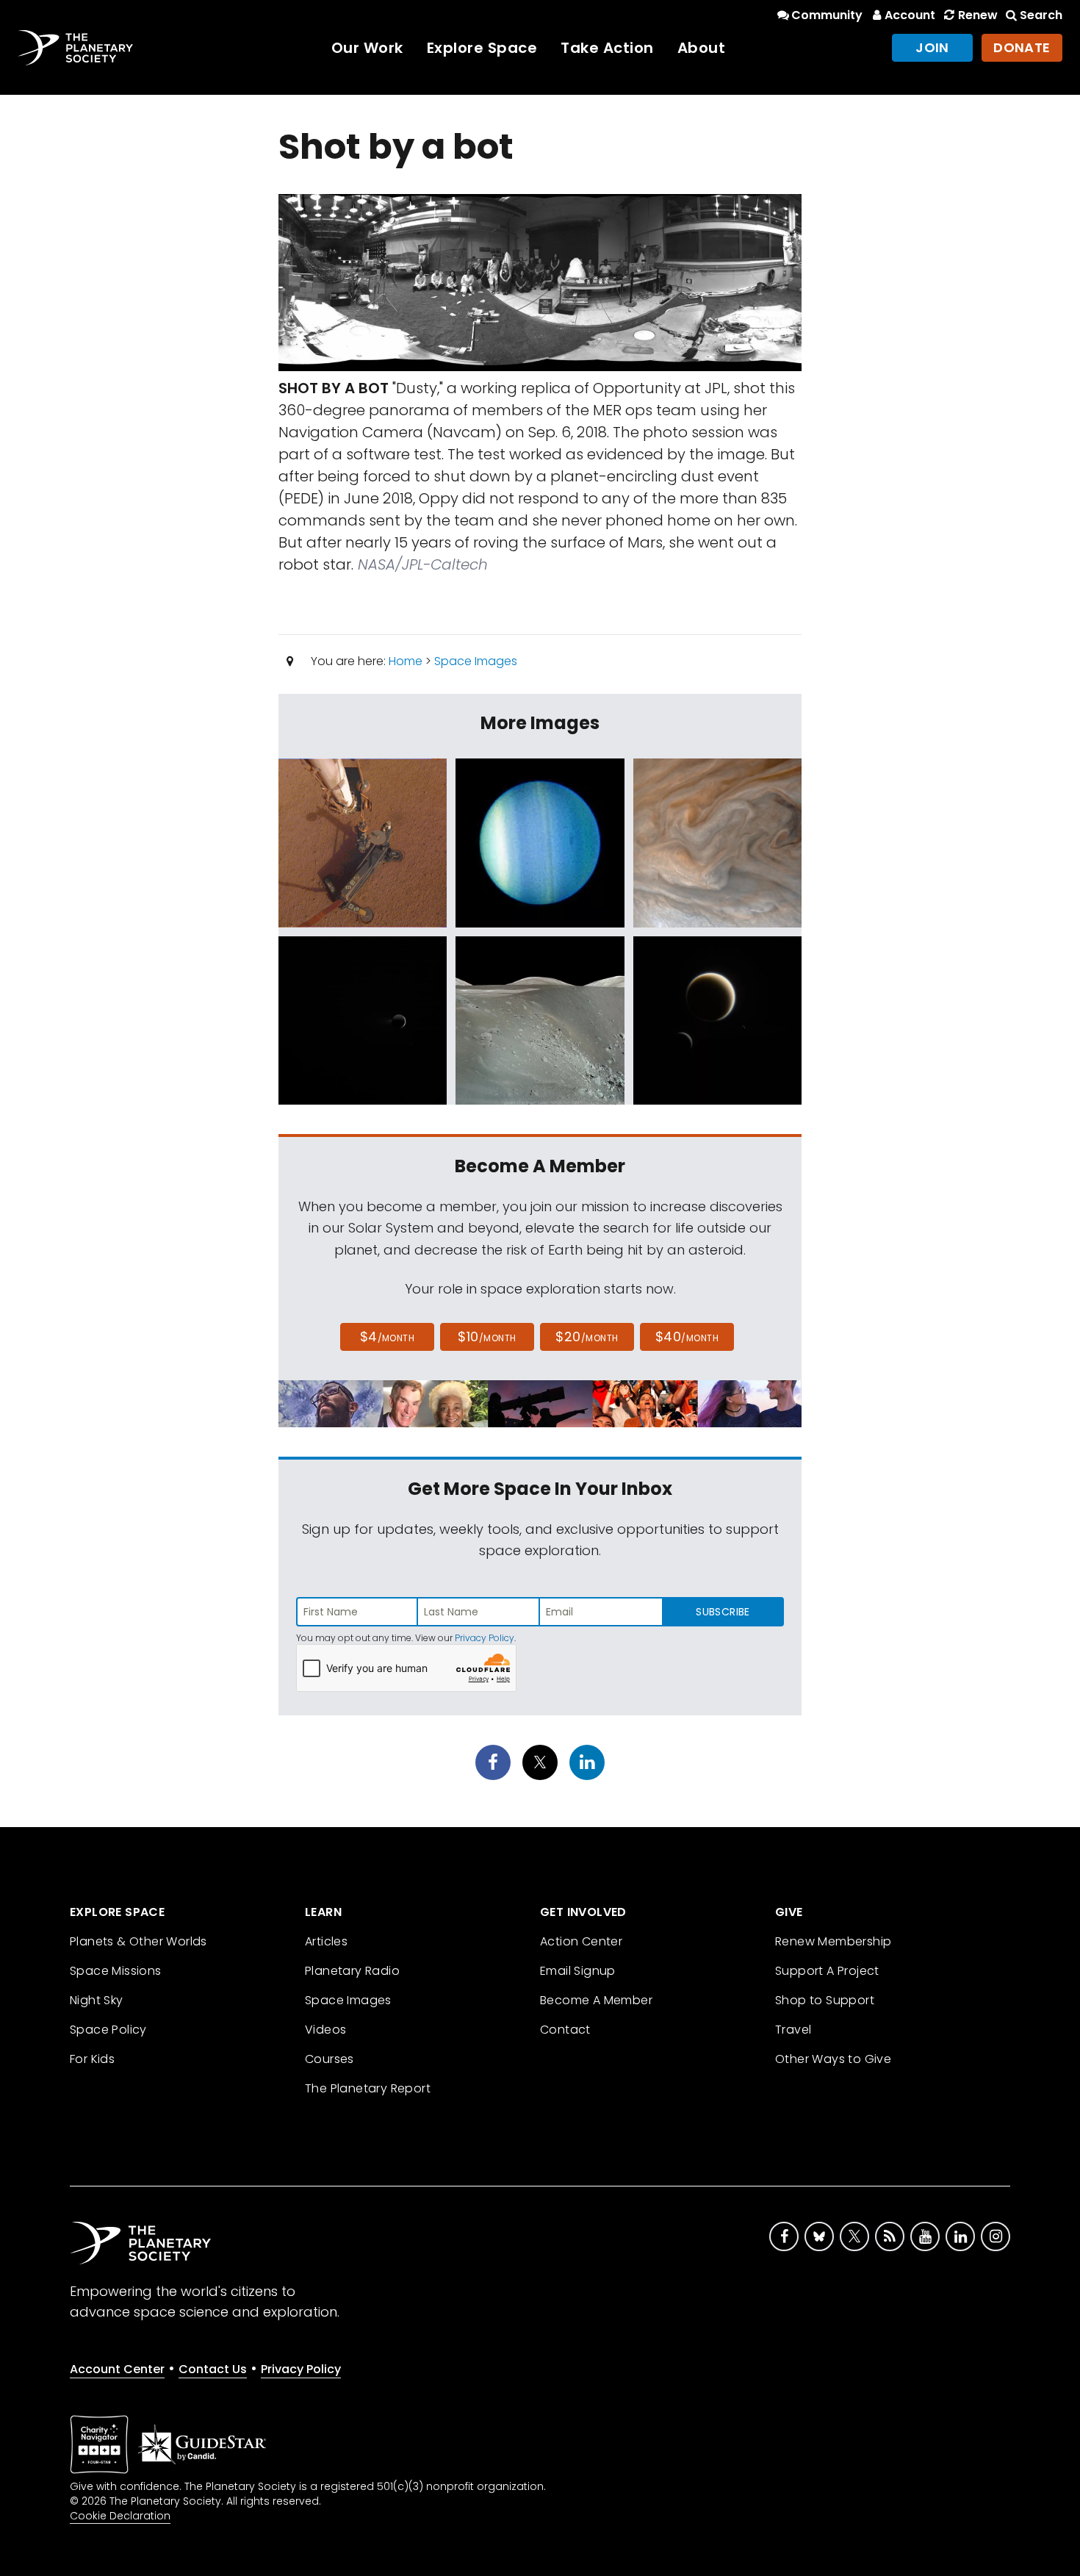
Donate (1022, 47)
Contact (565, 2030)
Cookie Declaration (120, 2516)
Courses (330, 2059)
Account (910, 15)
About (702, 48)
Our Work (367, 48)
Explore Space (482, 48)
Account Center (117, 2369)
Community (827, 15)
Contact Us (213, 2369)
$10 (487, 1337)
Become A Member (596, 2000)
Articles (326, 1941)
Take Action (607, 48)
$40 (687, 1337)
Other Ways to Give (833, 2059)
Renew (978, 15)
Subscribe (723, 1612)
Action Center (581, 1941)
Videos (325, 2030)
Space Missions (116, 1971)
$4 (388, 1337)
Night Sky (97, 2000)
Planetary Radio (352, 1971)
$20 (587, 1337)
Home (406, 661)
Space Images (476, 661)
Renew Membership (833, 1941)
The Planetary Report (368, 2088)
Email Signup (578, 1971)
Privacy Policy (485, 1638)
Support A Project (827, 1971)
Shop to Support (825, 2000)
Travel (793, 2030)
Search (1041, 15)
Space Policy (108, 2030)
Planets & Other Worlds (138, 1941)
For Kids (92, 2059)
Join (932, 47)
